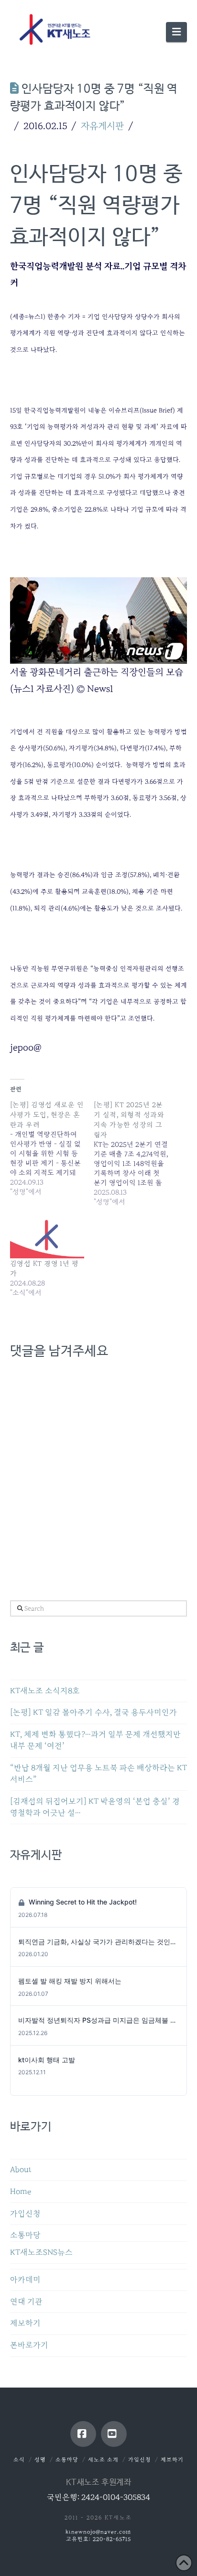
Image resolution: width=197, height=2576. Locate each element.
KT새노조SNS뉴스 (41, 2252)
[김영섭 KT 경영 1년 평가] (47, 1237)
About (21, 2170)
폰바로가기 (29, 2345)
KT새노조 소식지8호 (45, 1691)
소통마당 (25, 2235)
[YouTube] (114, 2434)
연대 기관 (26, 2302)
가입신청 (25, 2214)
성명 (40, 2460)
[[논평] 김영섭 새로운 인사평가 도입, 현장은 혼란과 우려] (52, 1148)
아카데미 (25, 2280)
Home (21, 2192)
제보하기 (25, 2323)
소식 (19, 2460)
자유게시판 (102, 126)
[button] (176, 32)
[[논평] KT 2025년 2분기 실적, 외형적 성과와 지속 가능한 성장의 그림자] (136, 1153)
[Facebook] (83, 2434)
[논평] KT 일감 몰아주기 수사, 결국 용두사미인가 (93, 1712)
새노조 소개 (103, 2460)
